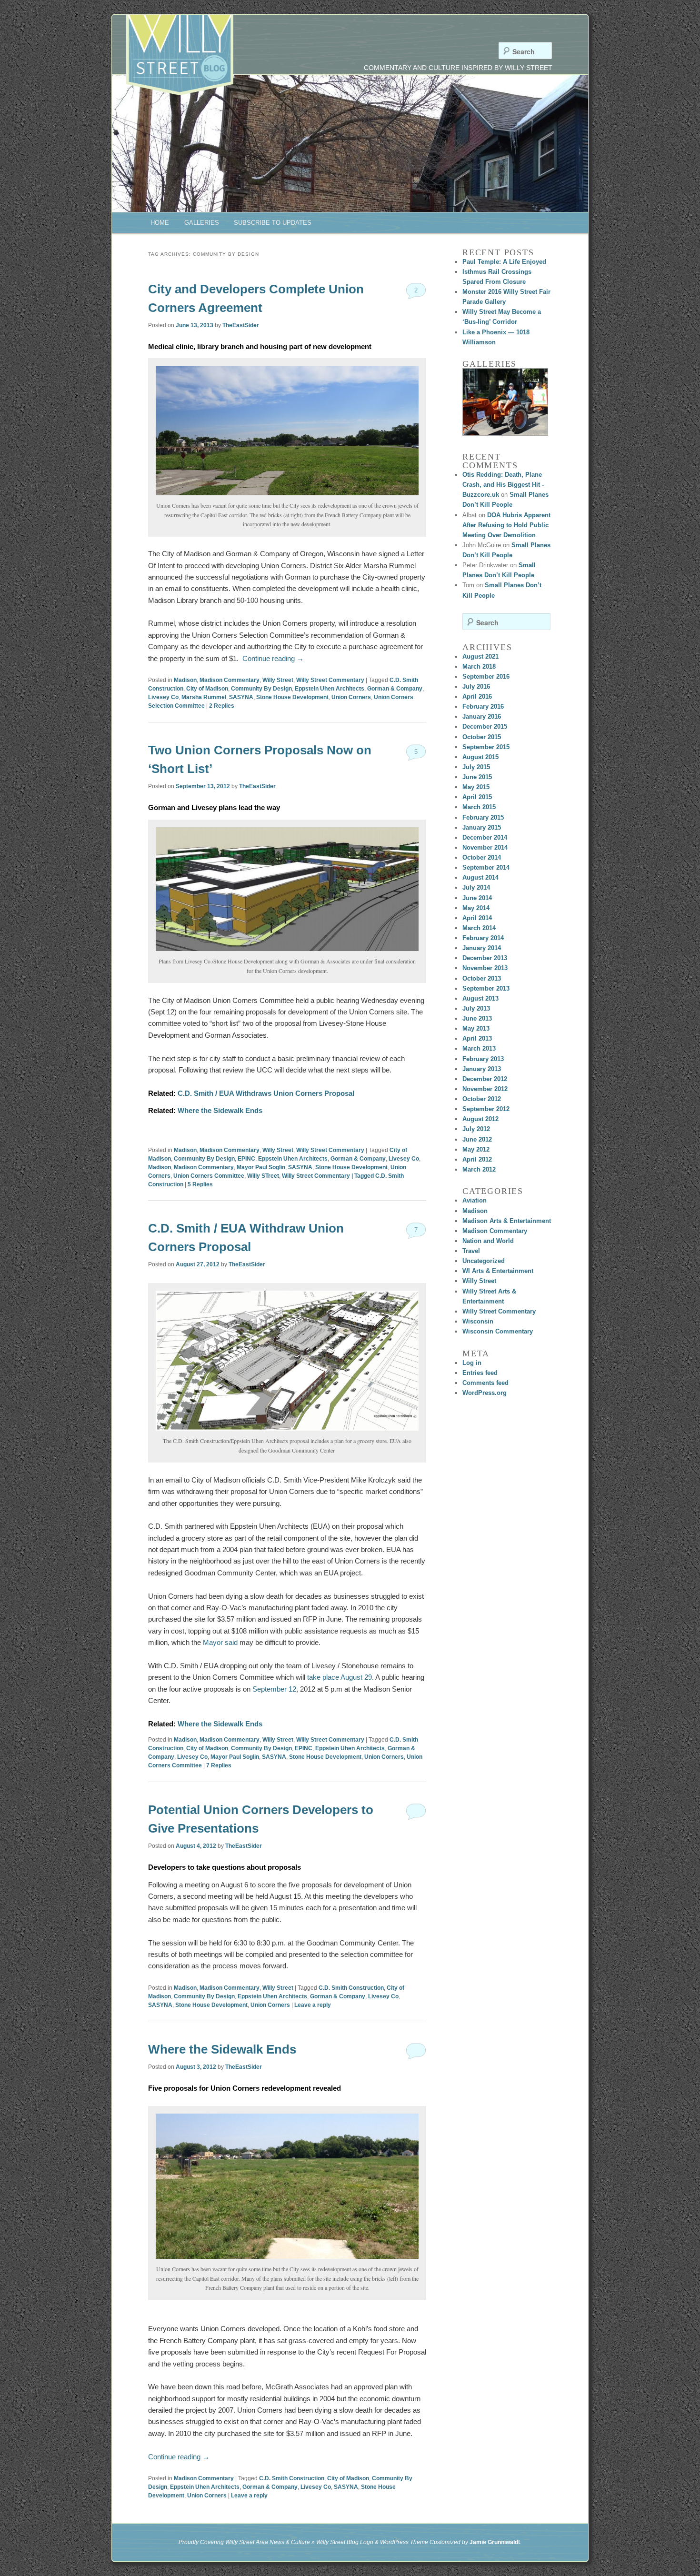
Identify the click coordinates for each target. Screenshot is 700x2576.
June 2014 (477, 898)
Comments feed (485, 1383)
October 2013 (482, 978)
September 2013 (486, 988)
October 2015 (482, 737)
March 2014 (479, 928)
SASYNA (241, 697)
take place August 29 (340, 1677)
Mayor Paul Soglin (261, 1167)
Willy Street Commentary (330, 680)
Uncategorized (484, 1261)
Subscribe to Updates (273, 223)
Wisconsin (478, 1321)
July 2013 (476, 1008)
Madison (185, 680)
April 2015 (477, 797)
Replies (222, 706)
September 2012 (486, 1109)
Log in (472, 1363)
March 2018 (479, 667)
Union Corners (351, 697)
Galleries (202, 223)
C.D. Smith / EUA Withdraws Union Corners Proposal (266, 1093)
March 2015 (479, 807)
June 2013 (477, 1018)
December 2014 (485, 837)
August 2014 (480, 877)
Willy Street (278, 680)
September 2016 (486, 677)
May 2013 (476, 1028)
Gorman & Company (395, 689)
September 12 (274, 1689)
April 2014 (477, 918)
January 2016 (482, 717)
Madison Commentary (230, 680)
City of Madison (207, 689)
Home (160, 223)
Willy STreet (263, 1176)
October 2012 (482, 1099)
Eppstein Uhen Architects (330, 689)
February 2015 (483, 817)
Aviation (475, 1200)
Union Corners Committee (209, 1176)
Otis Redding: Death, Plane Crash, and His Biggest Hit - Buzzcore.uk (503, 485)
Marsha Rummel (204, 697)
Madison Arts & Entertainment (507, 1221)
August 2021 (480, 657)
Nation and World (488, 1241)
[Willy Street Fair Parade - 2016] (505, 402)
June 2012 (477, 1139)
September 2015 (486, 747)
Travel (471, 1251)
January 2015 (482, 827)
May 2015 (476, 787)
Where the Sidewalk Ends (220, 1110)
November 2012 (485, 1089)
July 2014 (476, 887)
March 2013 (479, 1048)
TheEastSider (241, 325)
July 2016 (476, 687)
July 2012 (476, 1129)
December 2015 (485, 727)
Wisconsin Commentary (498, 1331)
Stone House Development (292, 697)
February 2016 (483, 707)
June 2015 (477, 777)
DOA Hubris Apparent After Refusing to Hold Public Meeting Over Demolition (506, 525)
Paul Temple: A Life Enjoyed (504, 262)
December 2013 (485, 958)
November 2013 (485, 968)
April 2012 (477, 1159)
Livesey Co (163, 697)
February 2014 (483, 938)
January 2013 (482, 1069)
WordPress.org (485, 1393)
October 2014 (482, 857)
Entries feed (480, 1373)
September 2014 (486, 867)
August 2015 (480, 757)
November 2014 (485, 847)
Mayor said (219, 1642)
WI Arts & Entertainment (498, 1271)
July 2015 (476, 767)
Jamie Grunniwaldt (495, 2542)
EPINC (246, 1159)
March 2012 (479, 1169)
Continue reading (273, 658)
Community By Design (261, 689)
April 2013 (477, 1038)
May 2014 (476, 908)
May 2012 (476, 1149)
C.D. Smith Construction (351, 1988)
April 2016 (477, 697)
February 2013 (483, 1059)
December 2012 (485, 1079)
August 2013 (480, 998)
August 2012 (480, 1119)
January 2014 (482, 948)
